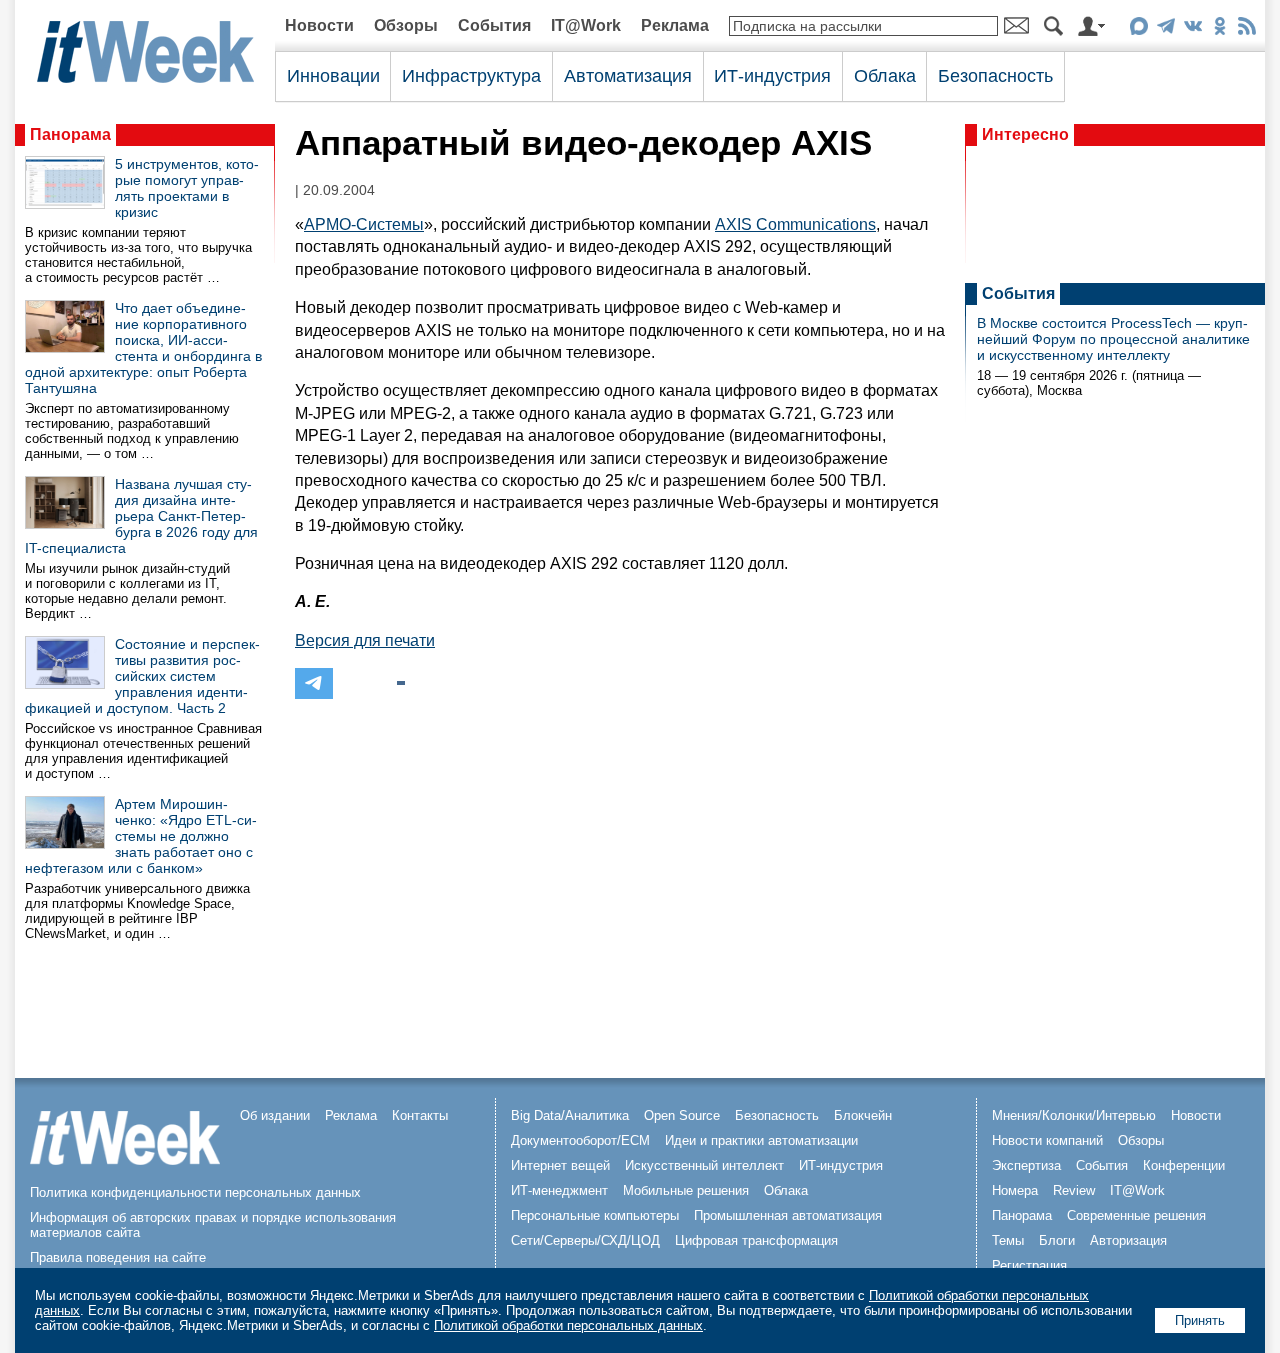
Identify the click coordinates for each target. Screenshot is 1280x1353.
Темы (1008, 1240)
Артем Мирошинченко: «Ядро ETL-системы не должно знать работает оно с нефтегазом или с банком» (141, 836)
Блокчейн (863, 1115)
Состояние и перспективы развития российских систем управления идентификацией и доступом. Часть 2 (142, 676)
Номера (1015, 1190)
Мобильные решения (686, 1190)
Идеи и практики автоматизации (761, 1140)
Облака (885, 76)
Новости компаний (1047, 1140)
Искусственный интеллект (704, 1165)
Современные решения (1136, 1215)
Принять (1200, 1320)
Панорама (70, 134)
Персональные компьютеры (595, 1215)
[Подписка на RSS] (1246, 29)
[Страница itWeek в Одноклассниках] (1219, 29)
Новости (319, 25)
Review (1074, 1190)
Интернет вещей (560, 1165)
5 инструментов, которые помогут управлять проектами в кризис (187, 188)
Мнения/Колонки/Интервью (1074, 1115)
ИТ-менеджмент (559, 1190)
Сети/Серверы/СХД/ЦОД (585, 1240)
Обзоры (406, 25)
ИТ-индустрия (772, 76)
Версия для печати (365, 640)
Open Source (682, 1115)
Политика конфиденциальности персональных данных (195, 1192)
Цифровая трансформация (756, 1240)
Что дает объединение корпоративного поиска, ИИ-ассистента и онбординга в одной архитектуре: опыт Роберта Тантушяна (143, 348)
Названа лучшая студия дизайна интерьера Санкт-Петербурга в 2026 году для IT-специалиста (141, 516)
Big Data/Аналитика (570, 1115)
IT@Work (586, 25)
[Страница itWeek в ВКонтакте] (1192, 29)
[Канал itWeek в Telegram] (1165, 29)
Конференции (1184, 1165)
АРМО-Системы (364, 224)
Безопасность (995, 76)
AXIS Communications (795, 224)
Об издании (275, 1115)
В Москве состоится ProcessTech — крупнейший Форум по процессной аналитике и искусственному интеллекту (1113, 339)
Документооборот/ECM (580, 1140)
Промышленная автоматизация (788, 1215)
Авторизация (1128, 1240)
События (494, 25)
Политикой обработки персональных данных (568, 1325)
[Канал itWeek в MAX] (1138, 29)
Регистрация (1029, 1265)
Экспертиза (1026, 1165)
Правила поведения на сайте (118, 1257)
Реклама (675, 25)
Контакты (420, 1115)
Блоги (1057, 1240)
